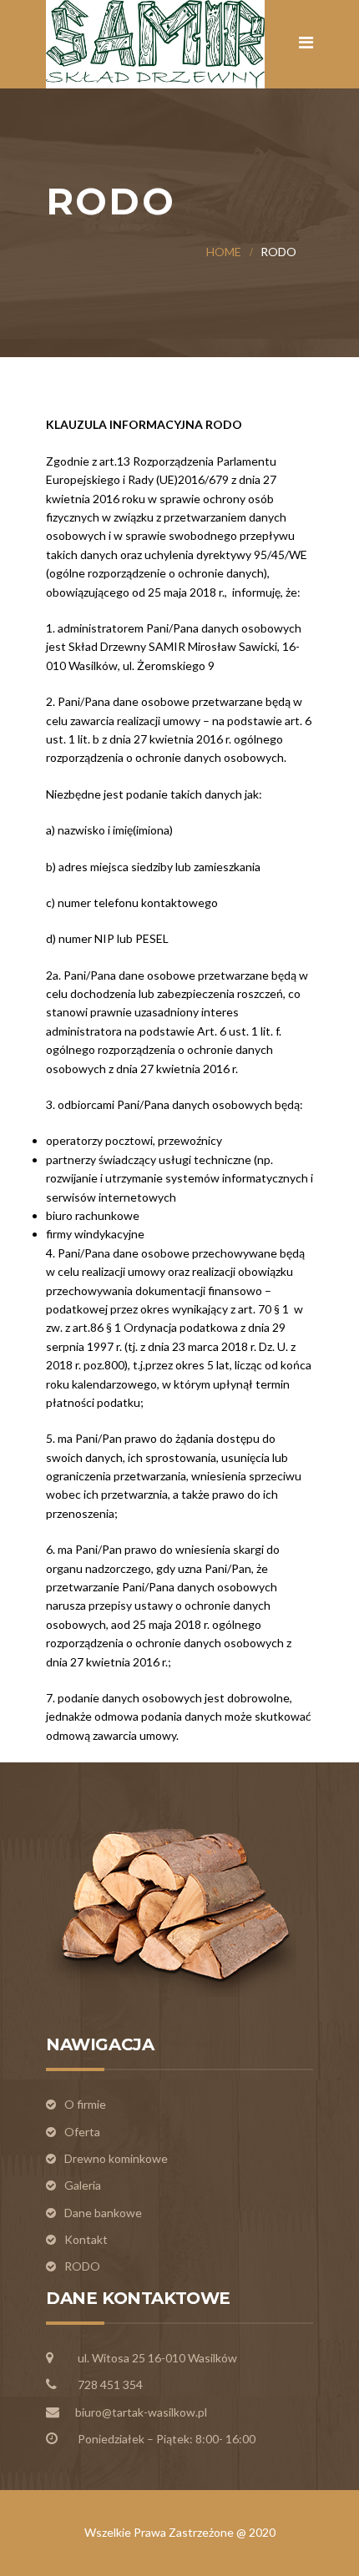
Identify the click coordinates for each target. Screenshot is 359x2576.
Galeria (83, 2185)
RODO (82, 2266)
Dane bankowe (103, 2213)
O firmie (85, 2104)
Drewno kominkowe (116, 2158)
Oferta (82, 2132)
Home (224, 252)
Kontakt (86, 2239)
